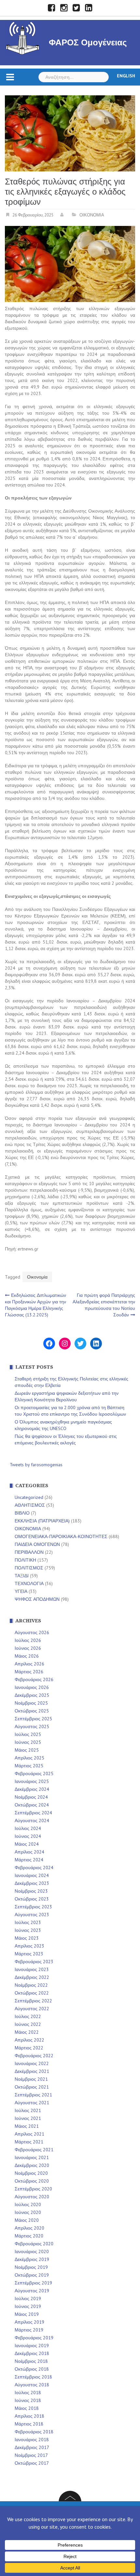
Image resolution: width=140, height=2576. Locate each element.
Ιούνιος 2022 (28, 2024)
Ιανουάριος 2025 (32, 1781)
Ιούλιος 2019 (28, 2298)
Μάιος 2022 (27, 2032)
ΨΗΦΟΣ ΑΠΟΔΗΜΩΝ (37, 1599)
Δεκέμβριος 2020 (32, 2165)
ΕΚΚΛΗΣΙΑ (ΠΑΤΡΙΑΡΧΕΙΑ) (42, 1521)
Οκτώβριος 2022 (32, 1993)
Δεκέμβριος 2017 (32, 2447)
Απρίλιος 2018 (29, 2416)
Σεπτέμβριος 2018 (33, 2377)
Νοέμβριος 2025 (31, 1703)
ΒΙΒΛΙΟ (22, 1513)
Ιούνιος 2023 (28, 1930)
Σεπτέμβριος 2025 (33, 1719)
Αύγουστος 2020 (32, 2197)
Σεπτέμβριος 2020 (33, 2189)
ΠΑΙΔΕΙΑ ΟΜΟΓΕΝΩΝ (37, 1544)
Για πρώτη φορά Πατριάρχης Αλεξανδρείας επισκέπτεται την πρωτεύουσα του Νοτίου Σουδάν (104, 1305)
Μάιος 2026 (27, 1656)
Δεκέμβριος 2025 (32, 1695)
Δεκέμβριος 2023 (32, 1883)
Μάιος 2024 (27, 1844)
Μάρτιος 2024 (29, 1860)
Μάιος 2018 (27, 2408)
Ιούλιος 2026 (28, 1640)
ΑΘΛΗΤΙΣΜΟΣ (30, 1505)
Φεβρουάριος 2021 (34, 2150)
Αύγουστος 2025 (32, 1726)
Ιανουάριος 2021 (32, 2157)
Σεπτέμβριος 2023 (33, 1907)
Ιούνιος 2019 (28, 2306)
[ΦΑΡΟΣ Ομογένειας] (23, 37)
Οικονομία (37, 1277)
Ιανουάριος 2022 (32, 2063)
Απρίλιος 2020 (29, 2228)
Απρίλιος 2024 (29, 1852)
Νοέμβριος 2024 (31, 1797)
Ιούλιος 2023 (28, 1922)
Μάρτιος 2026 (29, 1672)
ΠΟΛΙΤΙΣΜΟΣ (29, 1568)
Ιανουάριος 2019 (32, 2345)
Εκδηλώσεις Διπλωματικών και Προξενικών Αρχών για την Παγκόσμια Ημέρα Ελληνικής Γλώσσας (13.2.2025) (35, 1305)
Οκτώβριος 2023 (32, 1899)
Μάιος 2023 (27, 1938)
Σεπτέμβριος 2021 (33, 2095)
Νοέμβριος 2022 (31, 1985)
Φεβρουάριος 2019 (34, 2338)
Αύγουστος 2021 (32, 2103)
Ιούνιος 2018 (28, 2400)
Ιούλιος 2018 (28, 2393)
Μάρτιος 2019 (29, 2330)
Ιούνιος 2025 (28, 1742)
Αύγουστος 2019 (32, 2291)
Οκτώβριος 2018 (32, 2369)
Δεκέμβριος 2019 (32, 2259)
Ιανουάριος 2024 (32, 1875)
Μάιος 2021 (27, 2126)
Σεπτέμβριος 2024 (33, 1813)
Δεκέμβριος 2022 (32, 1977)
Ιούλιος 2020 (28, 2204)
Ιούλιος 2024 (28, 1828)
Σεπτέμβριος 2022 (33, 2001)
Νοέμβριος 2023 (31, 1891)
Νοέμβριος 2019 (31, 2267)
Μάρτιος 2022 (29, 2048)
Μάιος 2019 (27, 2314)
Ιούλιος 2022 (28, 2016)
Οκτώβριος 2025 (32, 1711)
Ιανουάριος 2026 (32, 1687)
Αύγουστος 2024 (32, 1821)
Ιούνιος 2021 (28, 2118)
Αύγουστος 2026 (32, 1632)
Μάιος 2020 (27, 2220)
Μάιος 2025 (27, 1750)
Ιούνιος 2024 (28, 1836)
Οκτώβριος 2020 (32, 2181)
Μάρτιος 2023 (29, 1954)
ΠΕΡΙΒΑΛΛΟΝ (29, 1552)
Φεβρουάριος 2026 (34, 1679)
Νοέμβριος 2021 (31, 2079)
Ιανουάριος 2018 (32, 2440)
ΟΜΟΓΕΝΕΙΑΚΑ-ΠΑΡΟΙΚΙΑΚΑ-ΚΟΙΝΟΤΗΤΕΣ (61, 1536)
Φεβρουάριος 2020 (34, 2244)
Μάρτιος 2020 (29, 2236)
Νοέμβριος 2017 (31, 2455)
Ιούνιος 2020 (28, 2212)
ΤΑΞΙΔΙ (22, 1576)
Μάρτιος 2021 (29, 2142)
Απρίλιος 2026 (29, 1664)
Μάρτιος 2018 (29, 2424)
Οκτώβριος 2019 (32, 2275)
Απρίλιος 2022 (29, 2040)
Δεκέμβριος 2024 (32, 1789)
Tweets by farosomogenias (36, 1465)
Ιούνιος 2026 (28, 1648)
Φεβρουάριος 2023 (34, 1962)
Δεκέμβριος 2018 (32, 2353)
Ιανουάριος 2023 (32, 1969)
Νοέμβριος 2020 (31, 2173)
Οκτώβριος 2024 (32, 1805)
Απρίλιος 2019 (29, 2322)
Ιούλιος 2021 (28, 2110)
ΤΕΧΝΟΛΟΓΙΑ (29, 1583)
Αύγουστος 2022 (32, 2009)
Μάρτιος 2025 (29, 1766)
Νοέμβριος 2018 (31, 2361)
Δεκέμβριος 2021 (32, 2071)
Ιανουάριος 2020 (32, 2251)
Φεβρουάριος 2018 (34, 2432)
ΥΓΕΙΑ (21, 1591)
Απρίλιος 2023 (29, 1946)
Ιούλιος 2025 (28, 1734)
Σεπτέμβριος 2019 (33, 2283)
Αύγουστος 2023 (32, 1915)
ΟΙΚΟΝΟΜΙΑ (92, 215)
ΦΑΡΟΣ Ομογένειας (88, 42)
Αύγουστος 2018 (32, 2385)
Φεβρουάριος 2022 (34, 2056)
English (126, 76)
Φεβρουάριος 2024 (34, 1868)
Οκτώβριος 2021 (32, 2087)
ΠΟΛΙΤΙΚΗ (25, 1560)
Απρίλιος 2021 (29, 2134)
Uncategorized (29, 1497)
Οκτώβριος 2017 (32, 2463)
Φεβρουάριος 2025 (34, 1773)
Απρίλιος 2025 (29, 1758)
